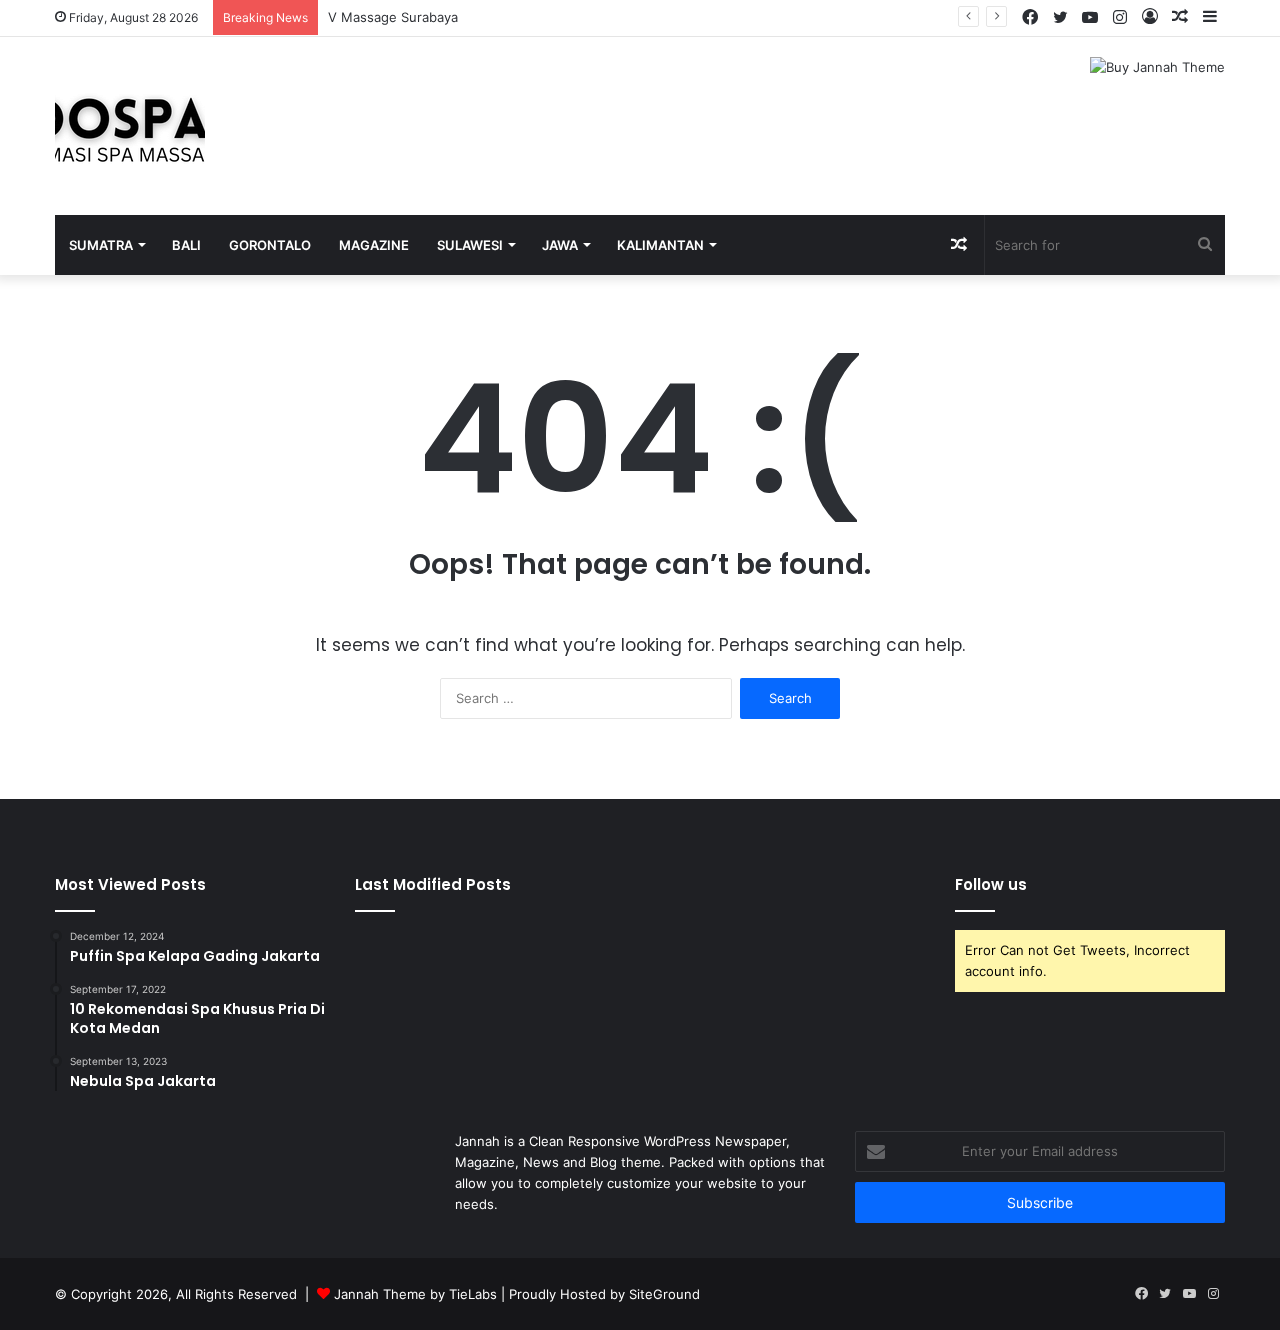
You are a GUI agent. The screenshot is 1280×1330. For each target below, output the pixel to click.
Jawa (560, 245)
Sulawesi (470, 245)
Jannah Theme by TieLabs (415, 1294)
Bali (186, 245)
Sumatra (101, 245)
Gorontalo (270, 245)
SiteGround (664, 1294)
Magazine (374, 245)
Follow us (991, 884)
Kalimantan (660, 245)
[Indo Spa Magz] (130, 126)
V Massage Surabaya (393, 17)
